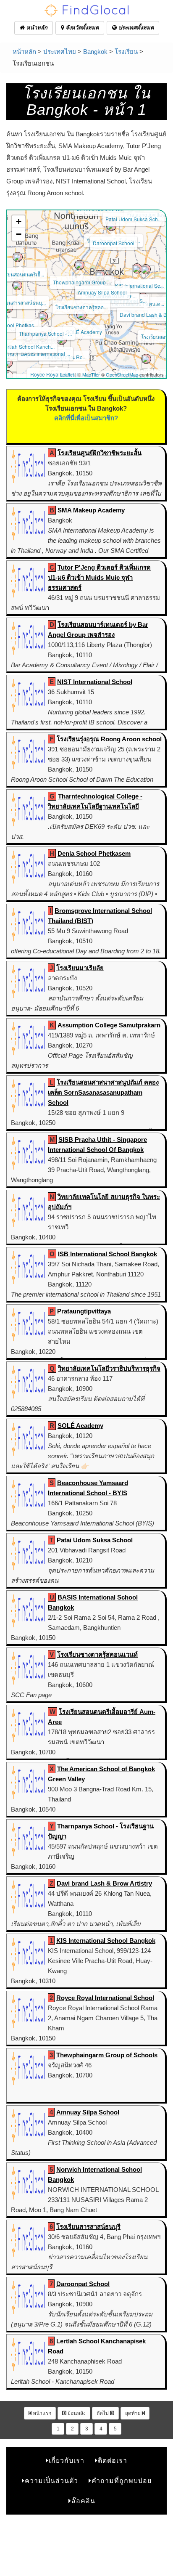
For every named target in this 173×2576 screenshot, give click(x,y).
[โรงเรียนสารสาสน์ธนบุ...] (17, 285)
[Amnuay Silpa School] (100, 275)
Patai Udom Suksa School (95, 1540)
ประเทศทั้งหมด (135, 28)
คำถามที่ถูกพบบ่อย (122, 2481)
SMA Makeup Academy (91, 510)
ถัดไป (103, 2413)
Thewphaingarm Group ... (82, 282)
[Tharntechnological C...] (8, 363)
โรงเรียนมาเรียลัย (80, 968)
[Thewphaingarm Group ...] (79, 265)
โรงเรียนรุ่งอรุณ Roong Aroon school (109, 739)
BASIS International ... (45, 354)
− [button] (19, 234)
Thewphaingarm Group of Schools (107, 2055)
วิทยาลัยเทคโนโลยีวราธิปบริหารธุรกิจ (109, 1368)
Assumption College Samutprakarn (109, 1025)
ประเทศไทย (60, 52)
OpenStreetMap (122, 374)
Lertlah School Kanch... (28, 346)
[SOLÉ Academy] (81, 315)
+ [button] (19, 222)
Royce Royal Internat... (56, 374)
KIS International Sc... (139, 285)
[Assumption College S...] (146, 359)
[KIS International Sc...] (137, 268)
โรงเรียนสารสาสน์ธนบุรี (88, 2227)
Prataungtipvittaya (84, 1311)
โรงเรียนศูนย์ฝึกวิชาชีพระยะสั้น (100, 453)
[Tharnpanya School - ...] (43, 316)
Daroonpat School (114, 243)
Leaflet (67, 374)
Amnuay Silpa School (102, 292)
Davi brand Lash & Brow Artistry (104, 1883)
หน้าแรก (41, 2413)
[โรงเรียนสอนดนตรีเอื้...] (18, 257)
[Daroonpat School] (111, 226)
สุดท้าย (134, 2413)
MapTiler (91, 374)
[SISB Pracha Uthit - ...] (146, 269)
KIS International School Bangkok (106, 1941)
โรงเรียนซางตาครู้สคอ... (81, 307)
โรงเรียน (126, 52)
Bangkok (95, 52)
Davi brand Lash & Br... (146, 314)
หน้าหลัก (36, 28)
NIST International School (95, 682)
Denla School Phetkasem (94, 853)
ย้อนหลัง (76, 2413)
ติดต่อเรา (113, 2461)
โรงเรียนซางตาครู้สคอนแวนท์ (97, 1654)
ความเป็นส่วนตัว (51, 2481)
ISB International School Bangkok (107, 1254)
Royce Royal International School (105, 1998)
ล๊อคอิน (83, 2501)
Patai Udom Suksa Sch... (134, 219)
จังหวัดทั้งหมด (81, 28)
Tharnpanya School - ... (45, 333)
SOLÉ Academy (84, 332)
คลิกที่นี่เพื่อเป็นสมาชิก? (86, 418)
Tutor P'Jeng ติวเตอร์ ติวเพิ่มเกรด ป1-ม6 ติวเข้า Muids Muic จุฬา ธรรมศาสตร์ (99, 577)
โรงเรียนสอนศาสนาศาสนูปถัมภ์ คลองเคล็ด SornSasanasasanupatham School (103, 1092)
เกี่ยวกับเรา (67, 2461)
